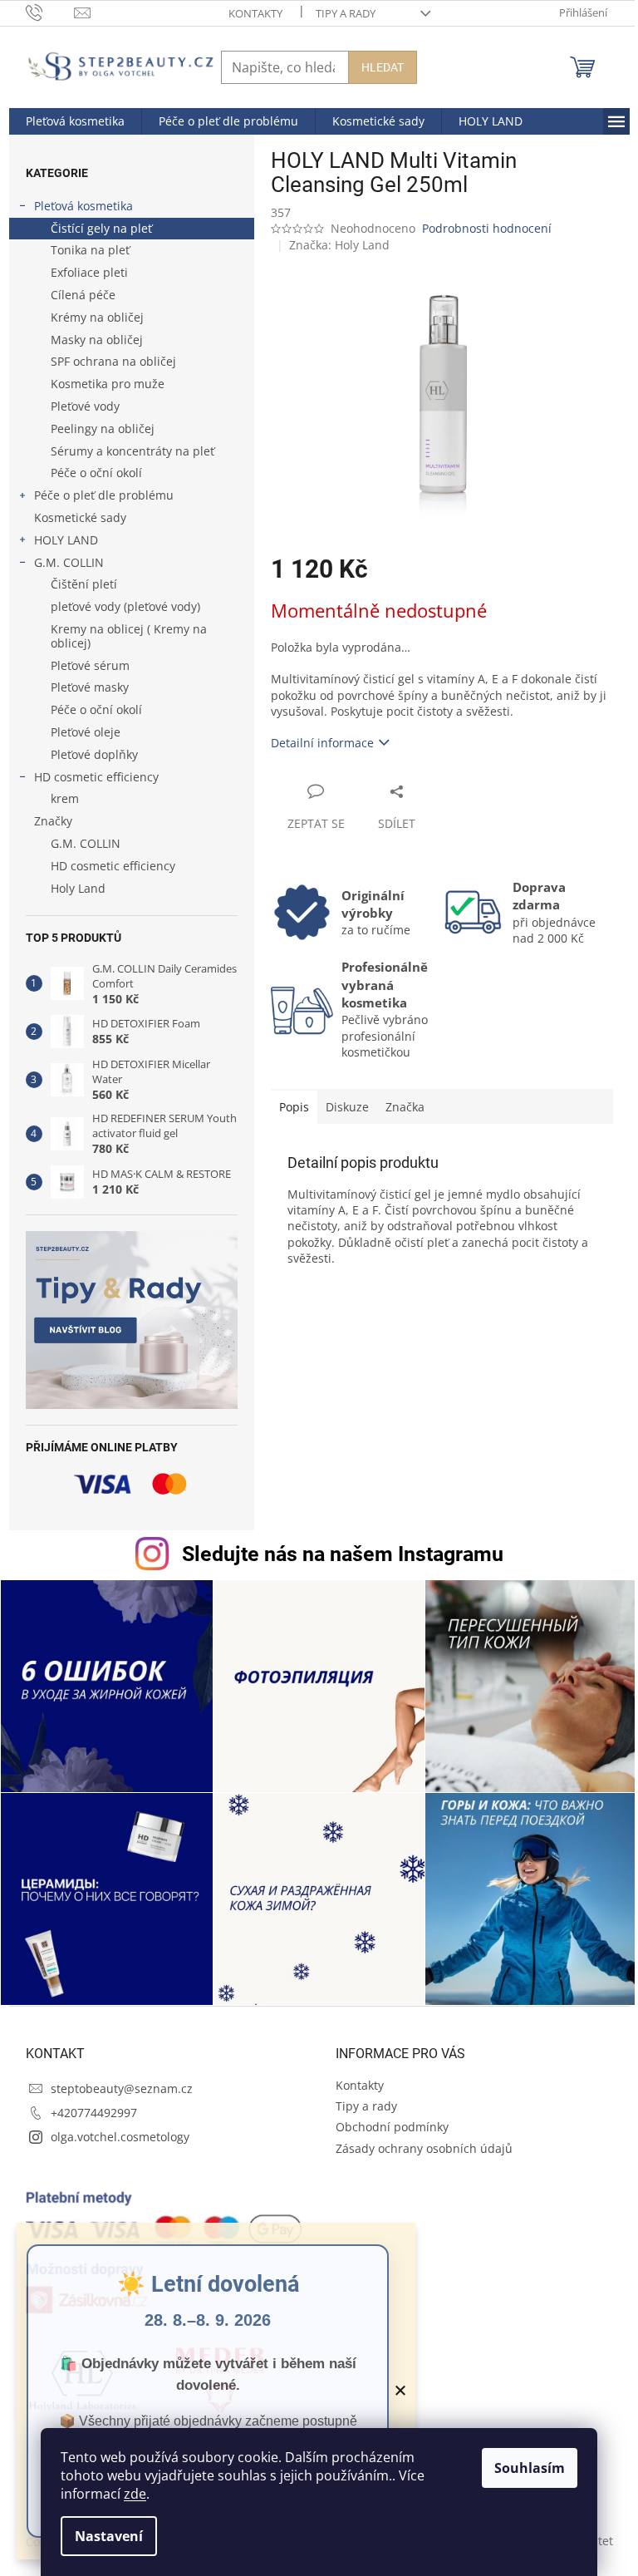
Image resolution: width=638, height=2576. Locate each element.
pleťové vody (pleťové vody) (125, 606)
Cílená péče (83, 295)
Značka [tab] (405, 1107)
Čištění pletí (84, 584)
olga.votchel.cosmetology (120, 2137)
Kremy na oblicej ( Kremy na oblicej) (129, 636)
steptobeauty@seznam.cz (122, 2088)
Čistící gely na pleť (101, 228)
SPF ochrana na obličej (113, 361)
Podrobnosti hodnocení (487, 228)
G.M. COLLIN (69, 562)
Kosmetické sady (80, 517)
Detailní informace (322, 743)
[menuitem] (75, 121)
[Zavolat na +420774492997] (50, 12)
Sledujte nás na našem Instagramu (343, 1554)
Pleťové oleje (86, 732)
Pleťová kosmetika (83, 206)
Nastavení (109, 2536)
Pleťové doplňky (94, 754)
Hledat (383, 67)
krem (65, 798)
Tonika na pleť (90, 250)
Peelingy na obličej (103, 429)
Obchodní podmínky (392, 2127)
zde (135, 2494)
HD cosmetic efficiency (96, 777)
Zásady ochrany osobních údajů (424, 2148)
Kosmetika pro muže (108, 384)
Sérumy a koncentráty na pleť (133, 451)
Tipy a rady (346, 13)
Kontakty (255, 13)
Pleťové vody (85, 406)
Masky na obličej (97, 340)
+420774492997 (94, 2113)
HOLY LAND (66, 540)
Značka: (339, 245)
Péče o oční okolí (96, 473)
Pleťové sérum (90, 665)
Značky (53, 821)
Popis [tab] (294, 1107)
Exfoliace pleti (89, 272)
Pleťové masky (90, 687)
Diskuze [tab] (347, 1107)
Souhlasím (530, 2468)
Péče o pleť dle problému (104, 495)
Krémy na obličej (97, 317)
